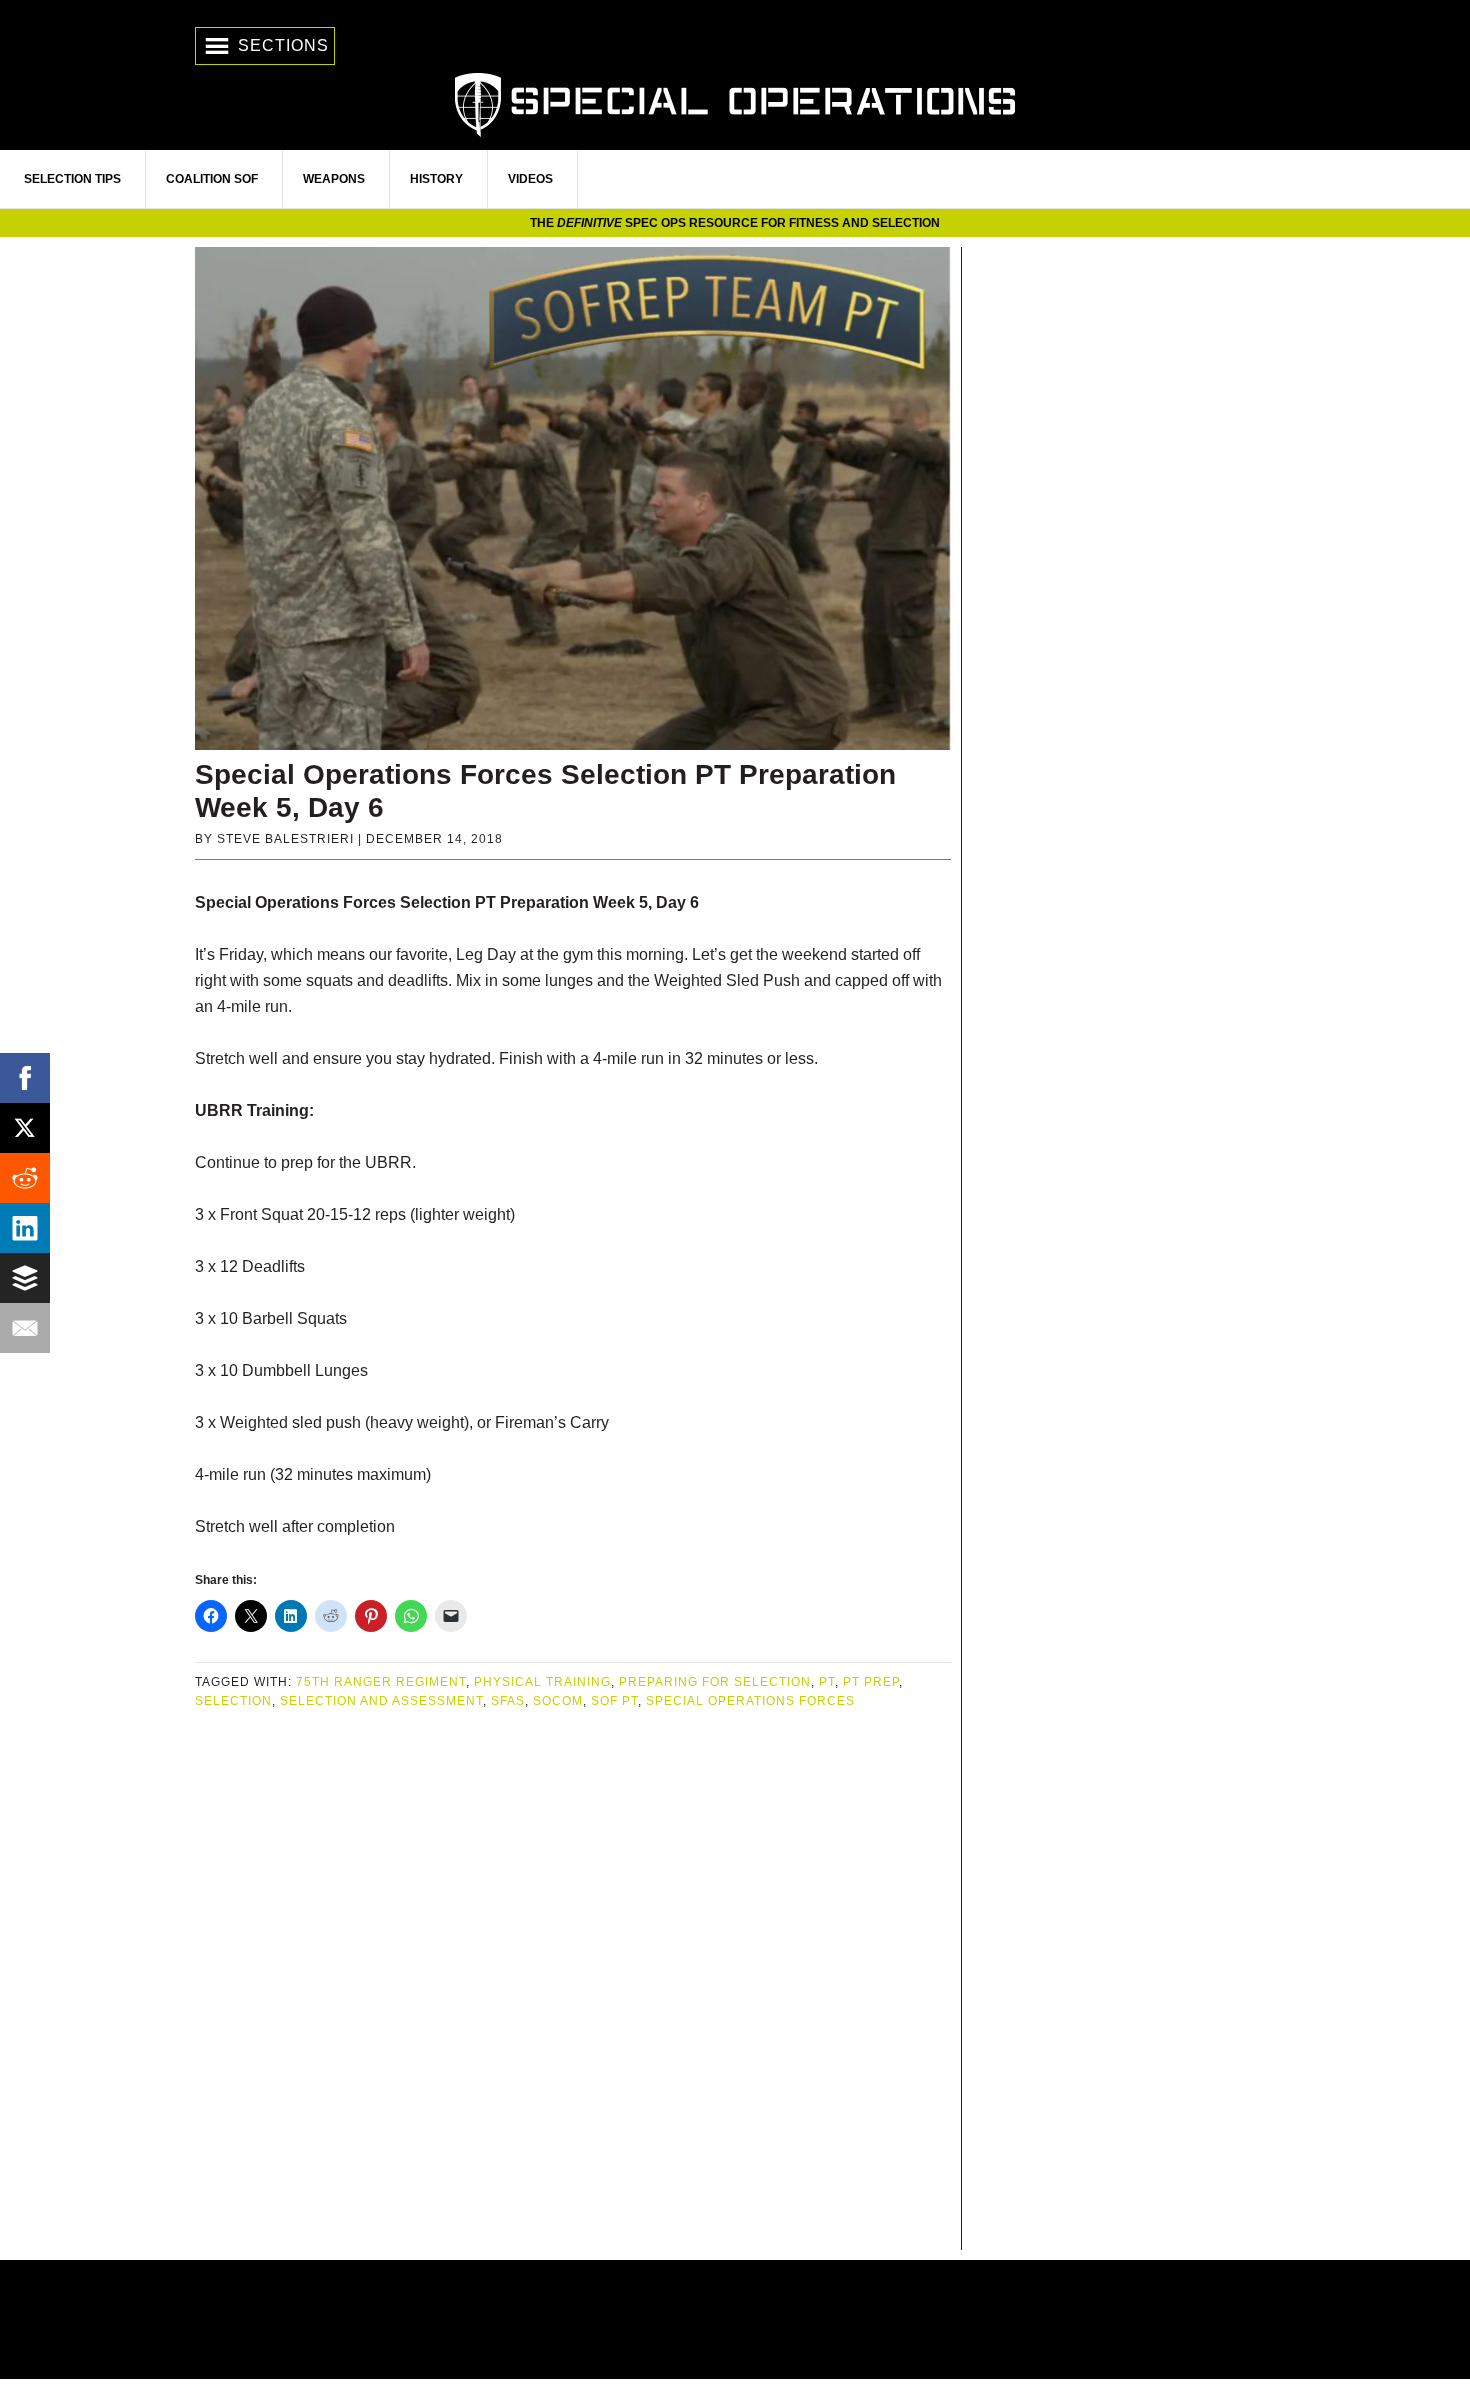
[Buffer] (25, 1278)
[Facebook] (25, 1078)
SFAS (508, 1701)
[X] (25, 1128)
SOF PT (614, 1701)
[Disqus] (573, 1982)
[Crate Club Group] (735, 2319)
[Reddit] (25, 1178)
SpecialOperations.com (735, 102)
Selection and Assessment (381, 1701)
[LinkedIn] (25, 1228)
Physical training (542, 1682)
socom (558, 1701)
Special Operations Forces (750, 1701)
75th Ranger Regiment (381, 1682)
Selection (233, 1701)
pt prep (871, 1682)
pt (827, 1682)
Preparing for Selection (715, 1682)
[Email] (25, 1328)
